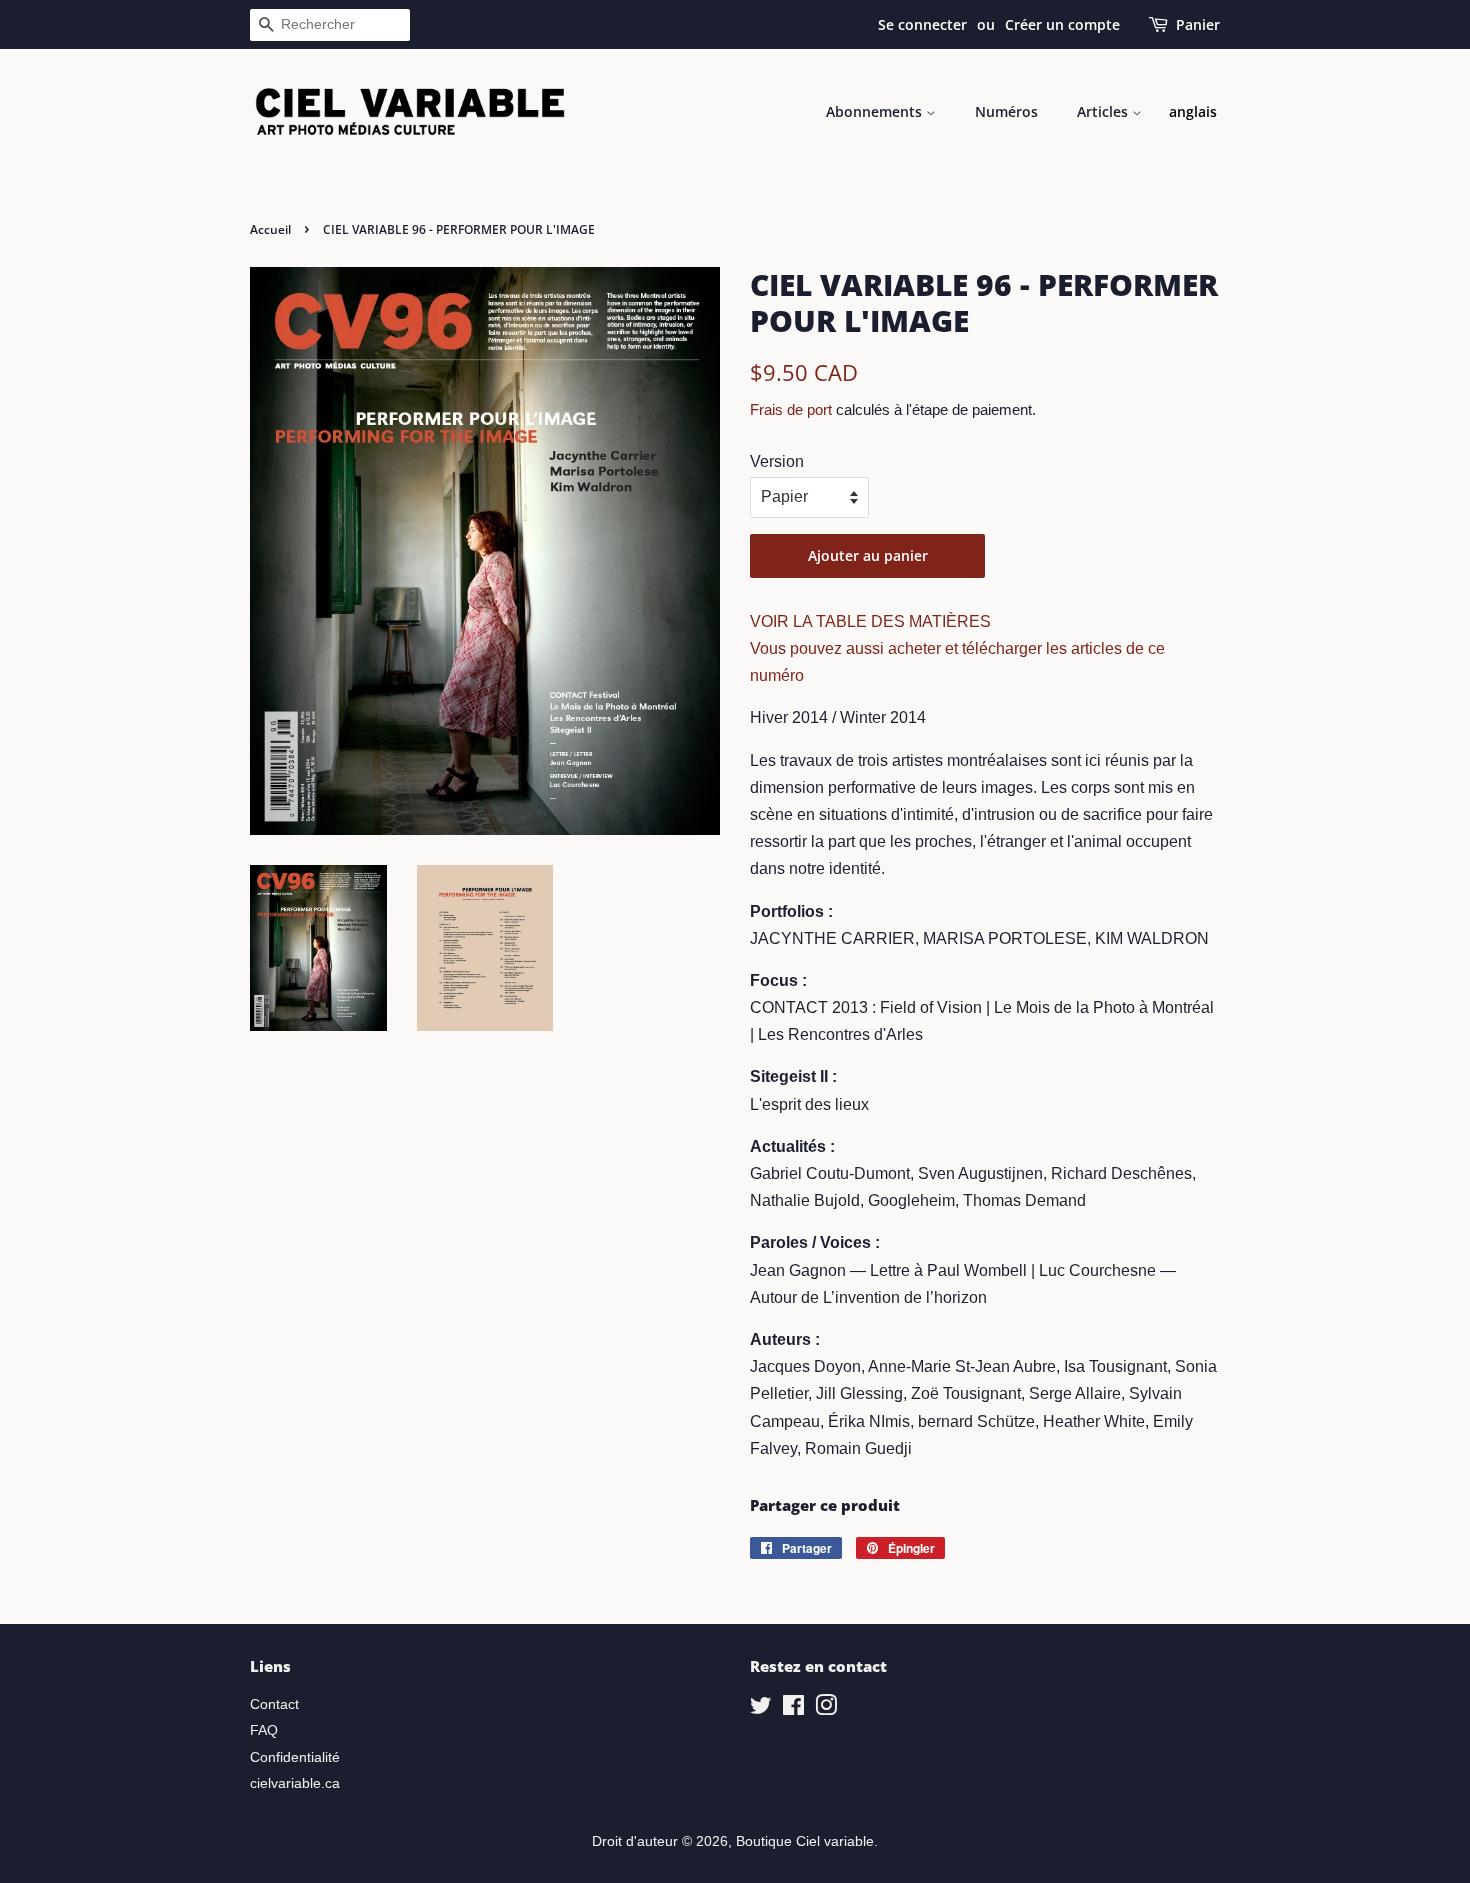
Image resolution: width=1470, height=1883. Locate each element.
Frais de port (791, 409)
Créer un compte (1062, 24)
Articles (1104, 111)
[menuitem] (1193, 112)
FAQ (264, 1730)
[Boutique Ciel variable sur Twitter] (761, 1709)
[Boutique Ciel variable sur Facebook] (793, 1709)
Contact (274, 1704)
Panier (1198, 24)
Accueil (270, 229)
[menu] (1193, 112)
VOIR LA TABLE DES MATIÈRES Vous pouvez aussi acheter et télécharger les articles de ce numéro (957, 648)
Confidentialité (295, 1757)
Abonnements (876, 111)
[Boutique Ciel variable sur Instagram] (826, 1709)
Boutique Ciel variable (805, 1841)
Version (777, 461)
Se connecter (922, 24)
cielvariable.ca (295, 1783)
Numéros (1006, 111)
